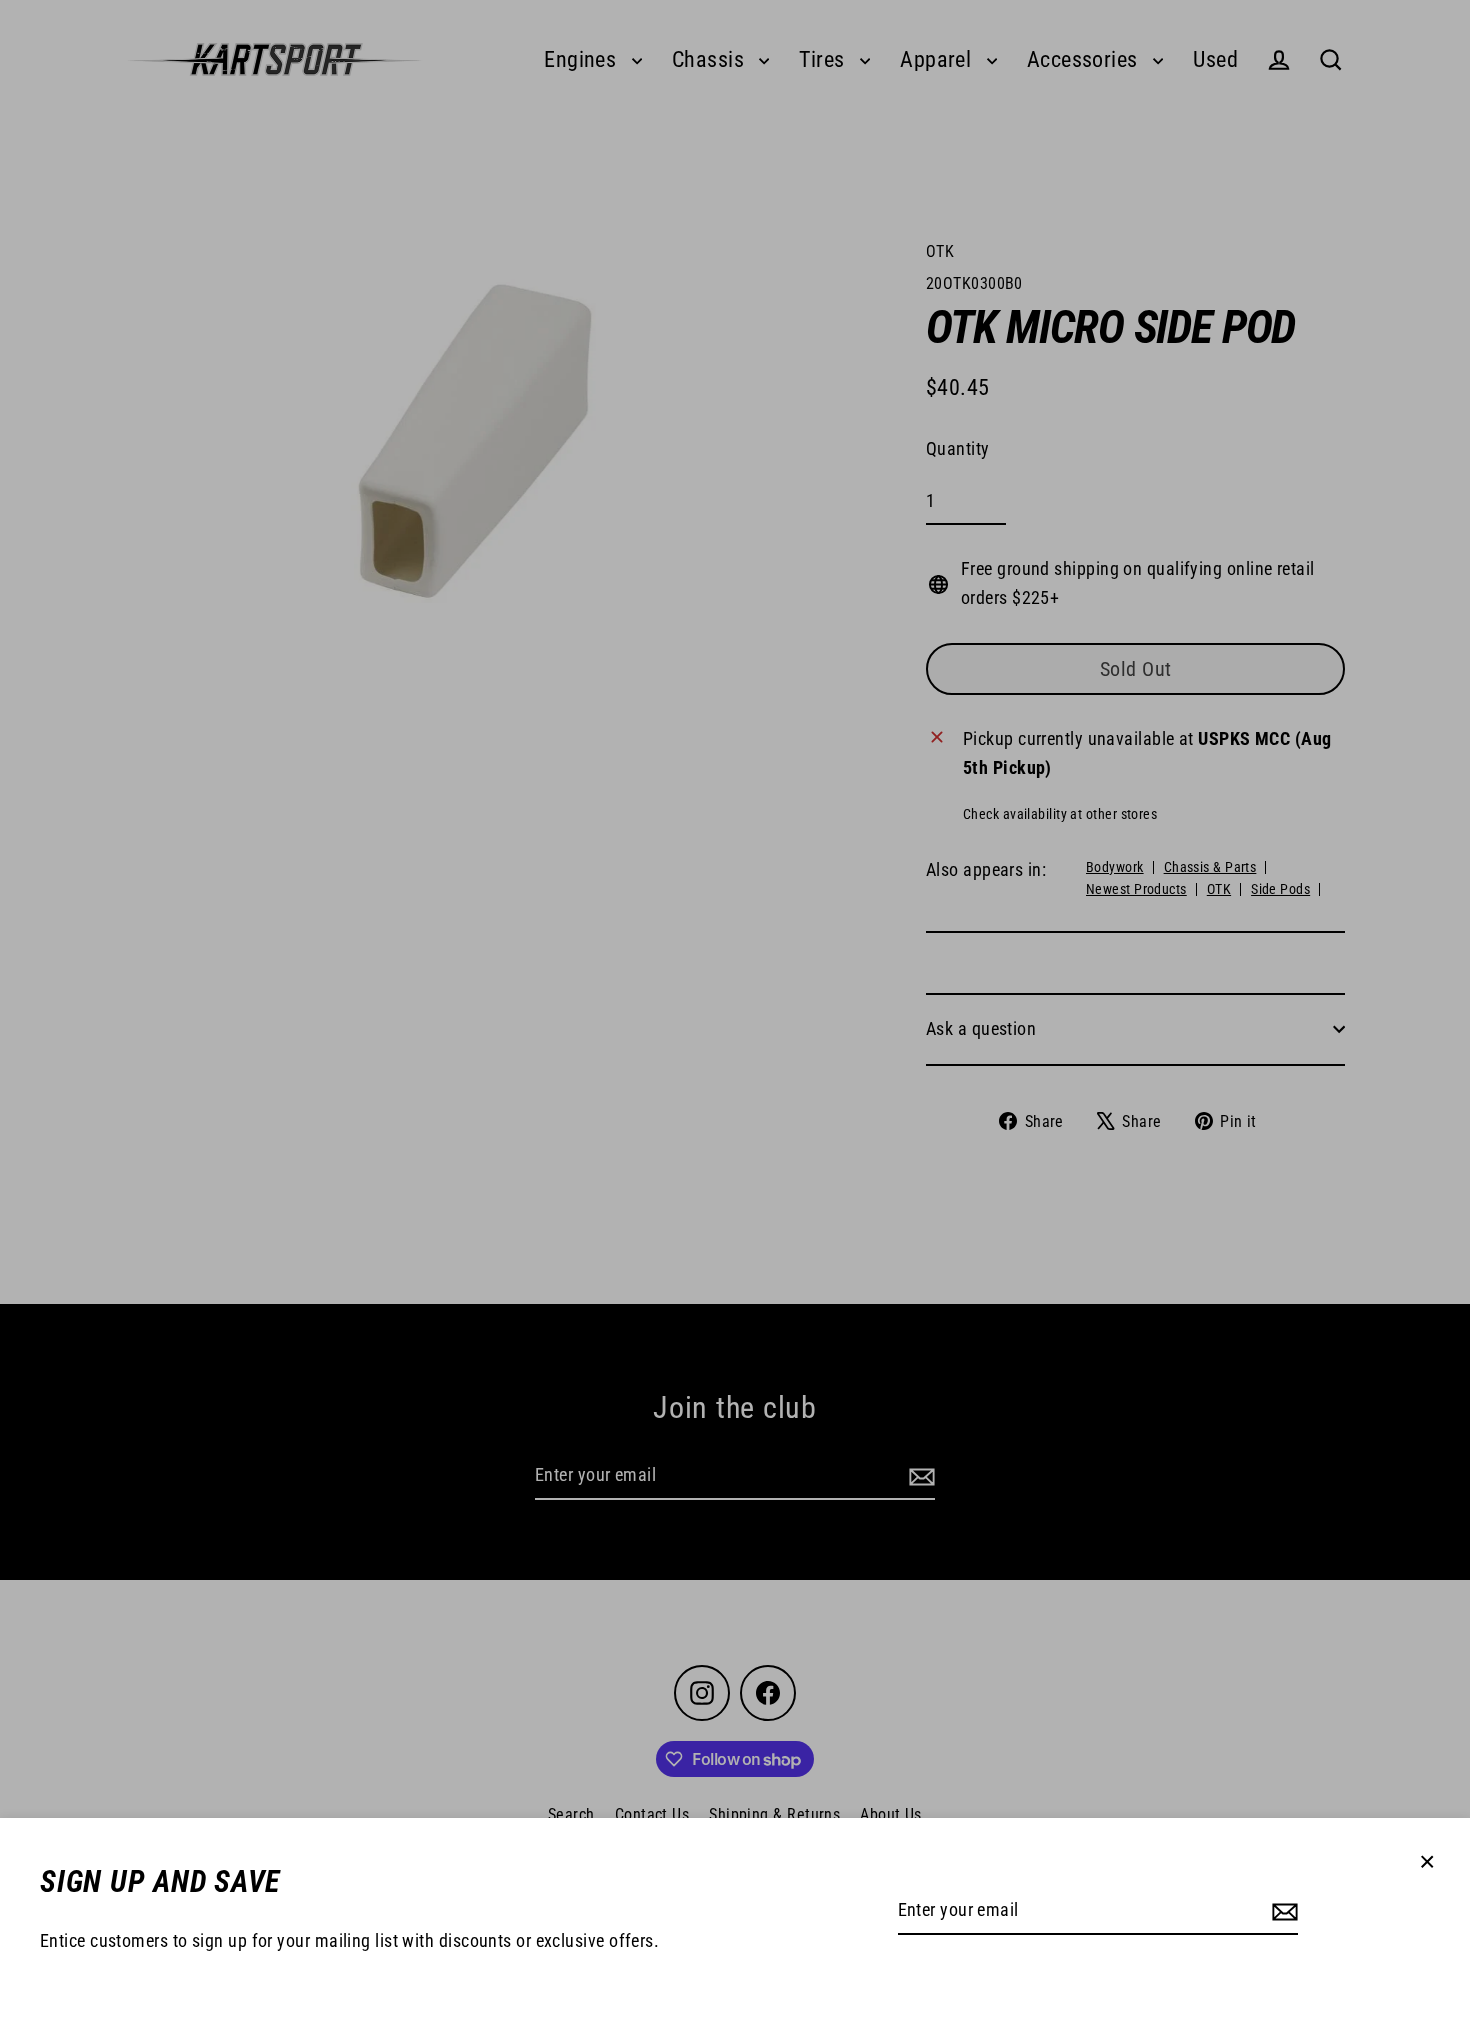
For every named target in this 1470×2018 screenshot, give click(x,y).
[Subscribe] (1282, 1911)
